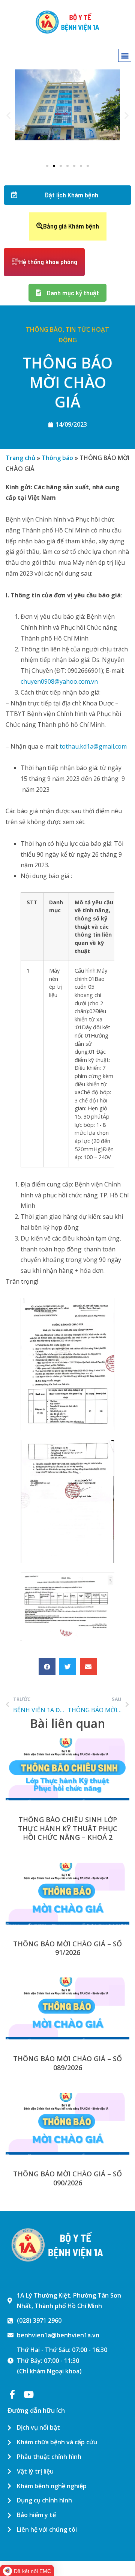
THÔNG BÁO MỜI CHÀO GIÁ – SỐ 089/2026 (67, 2063)
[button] (125, 55)
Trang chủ (20, 458)
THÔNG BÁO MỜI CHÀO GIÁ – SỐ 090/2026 (67, 2178)
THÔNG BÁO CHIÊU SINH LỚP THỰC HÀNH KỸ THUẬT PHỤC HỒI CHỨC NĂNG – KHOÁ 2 (68, 1828)
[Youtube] (28, 2394)
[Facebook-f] (12, 2394)
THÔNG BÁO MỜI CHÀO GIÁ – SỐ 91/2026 (67, 1948)
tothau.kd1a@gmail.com (93, 746)
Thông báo (44, 329)
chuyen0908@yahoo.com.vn (59, 681)
